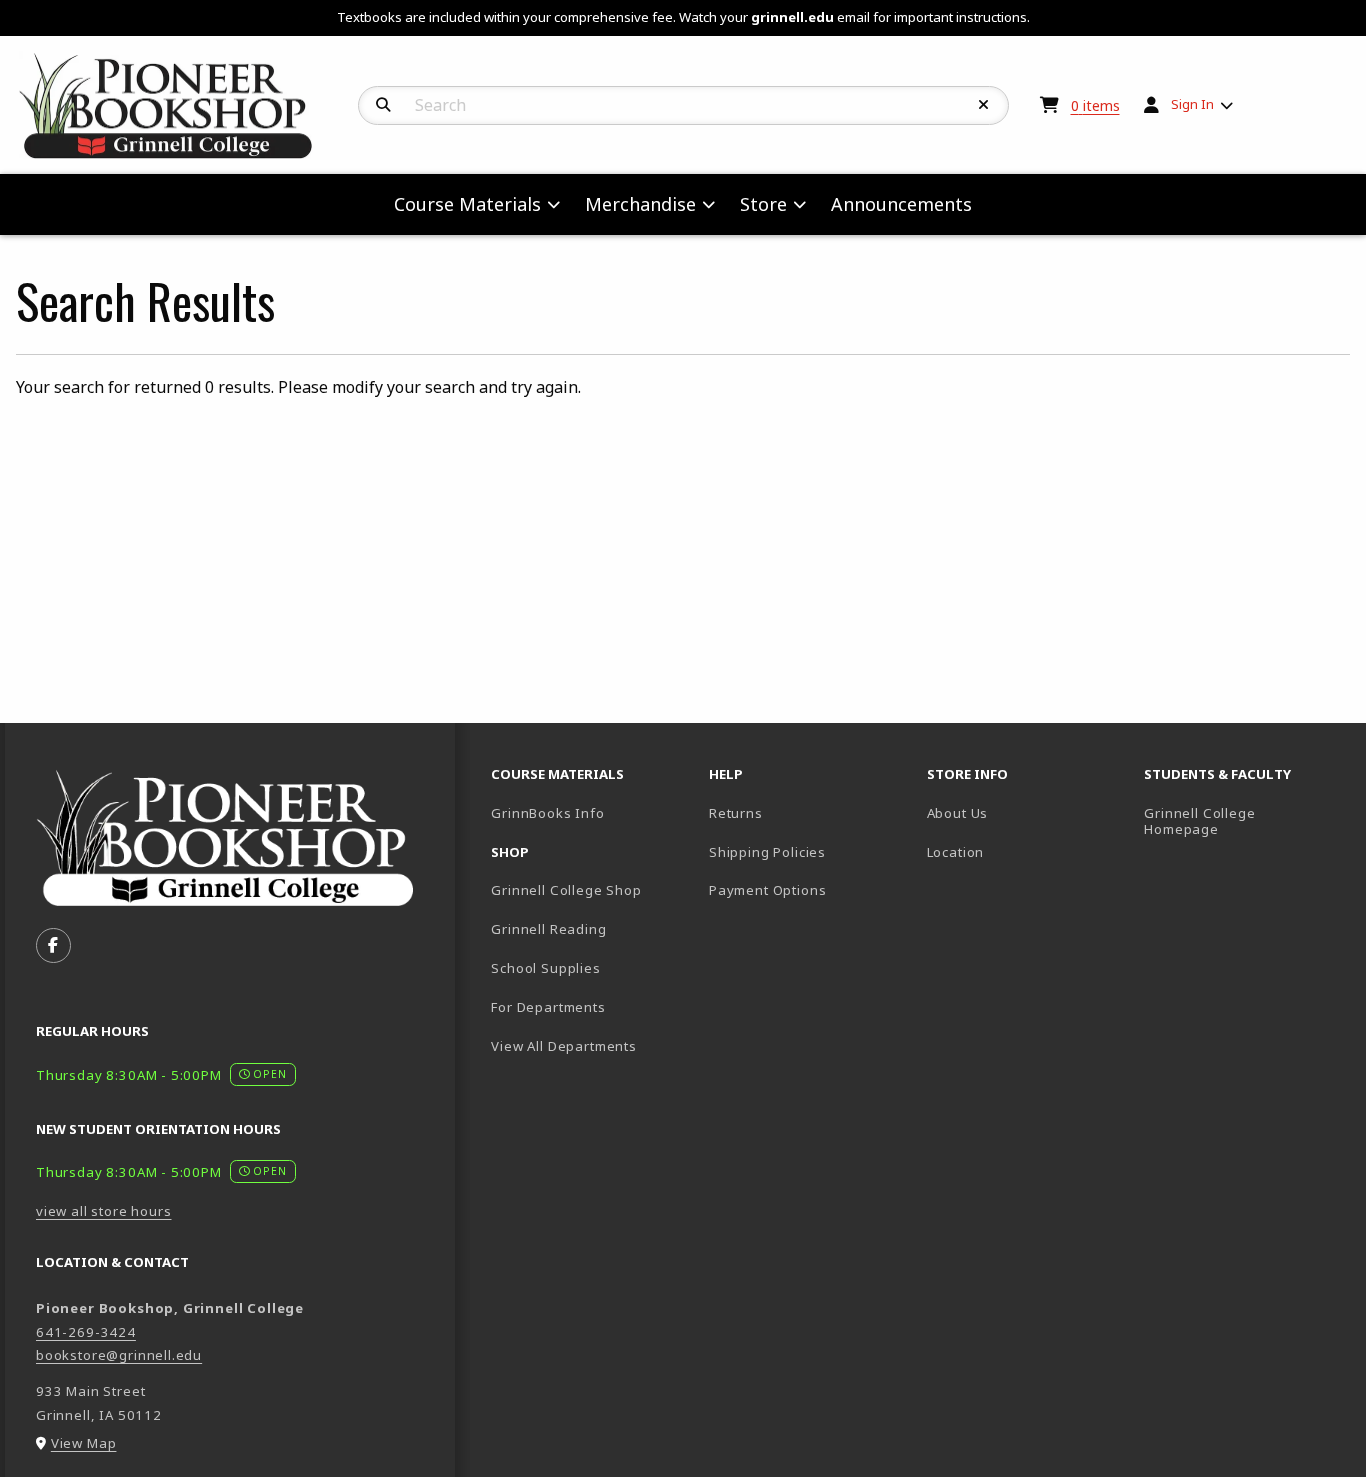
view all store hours (104, 1211)
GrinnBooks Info (592, 812)
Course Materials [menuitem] (467, 204)
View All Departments (564, 1046)
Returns (736, 813)
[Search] (383, 105)
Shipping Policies (767, 852)
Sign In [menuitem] (1192, 104)
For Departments (548, 1007)
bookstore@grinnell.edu (119, 1355)
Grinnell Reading (548, 929)
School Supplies (545, 968)
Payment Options (767, 890)
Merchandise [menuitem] (640, 204)
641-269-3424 (86, 1332)
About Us (958, 813)
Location (956, 852)
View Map (84, 1443)
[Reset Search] (984, 105)
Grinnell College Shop (566, 890)
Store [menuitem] (763, 204)
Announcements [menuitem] (901, 204)
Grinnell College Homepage (1245, 821)
